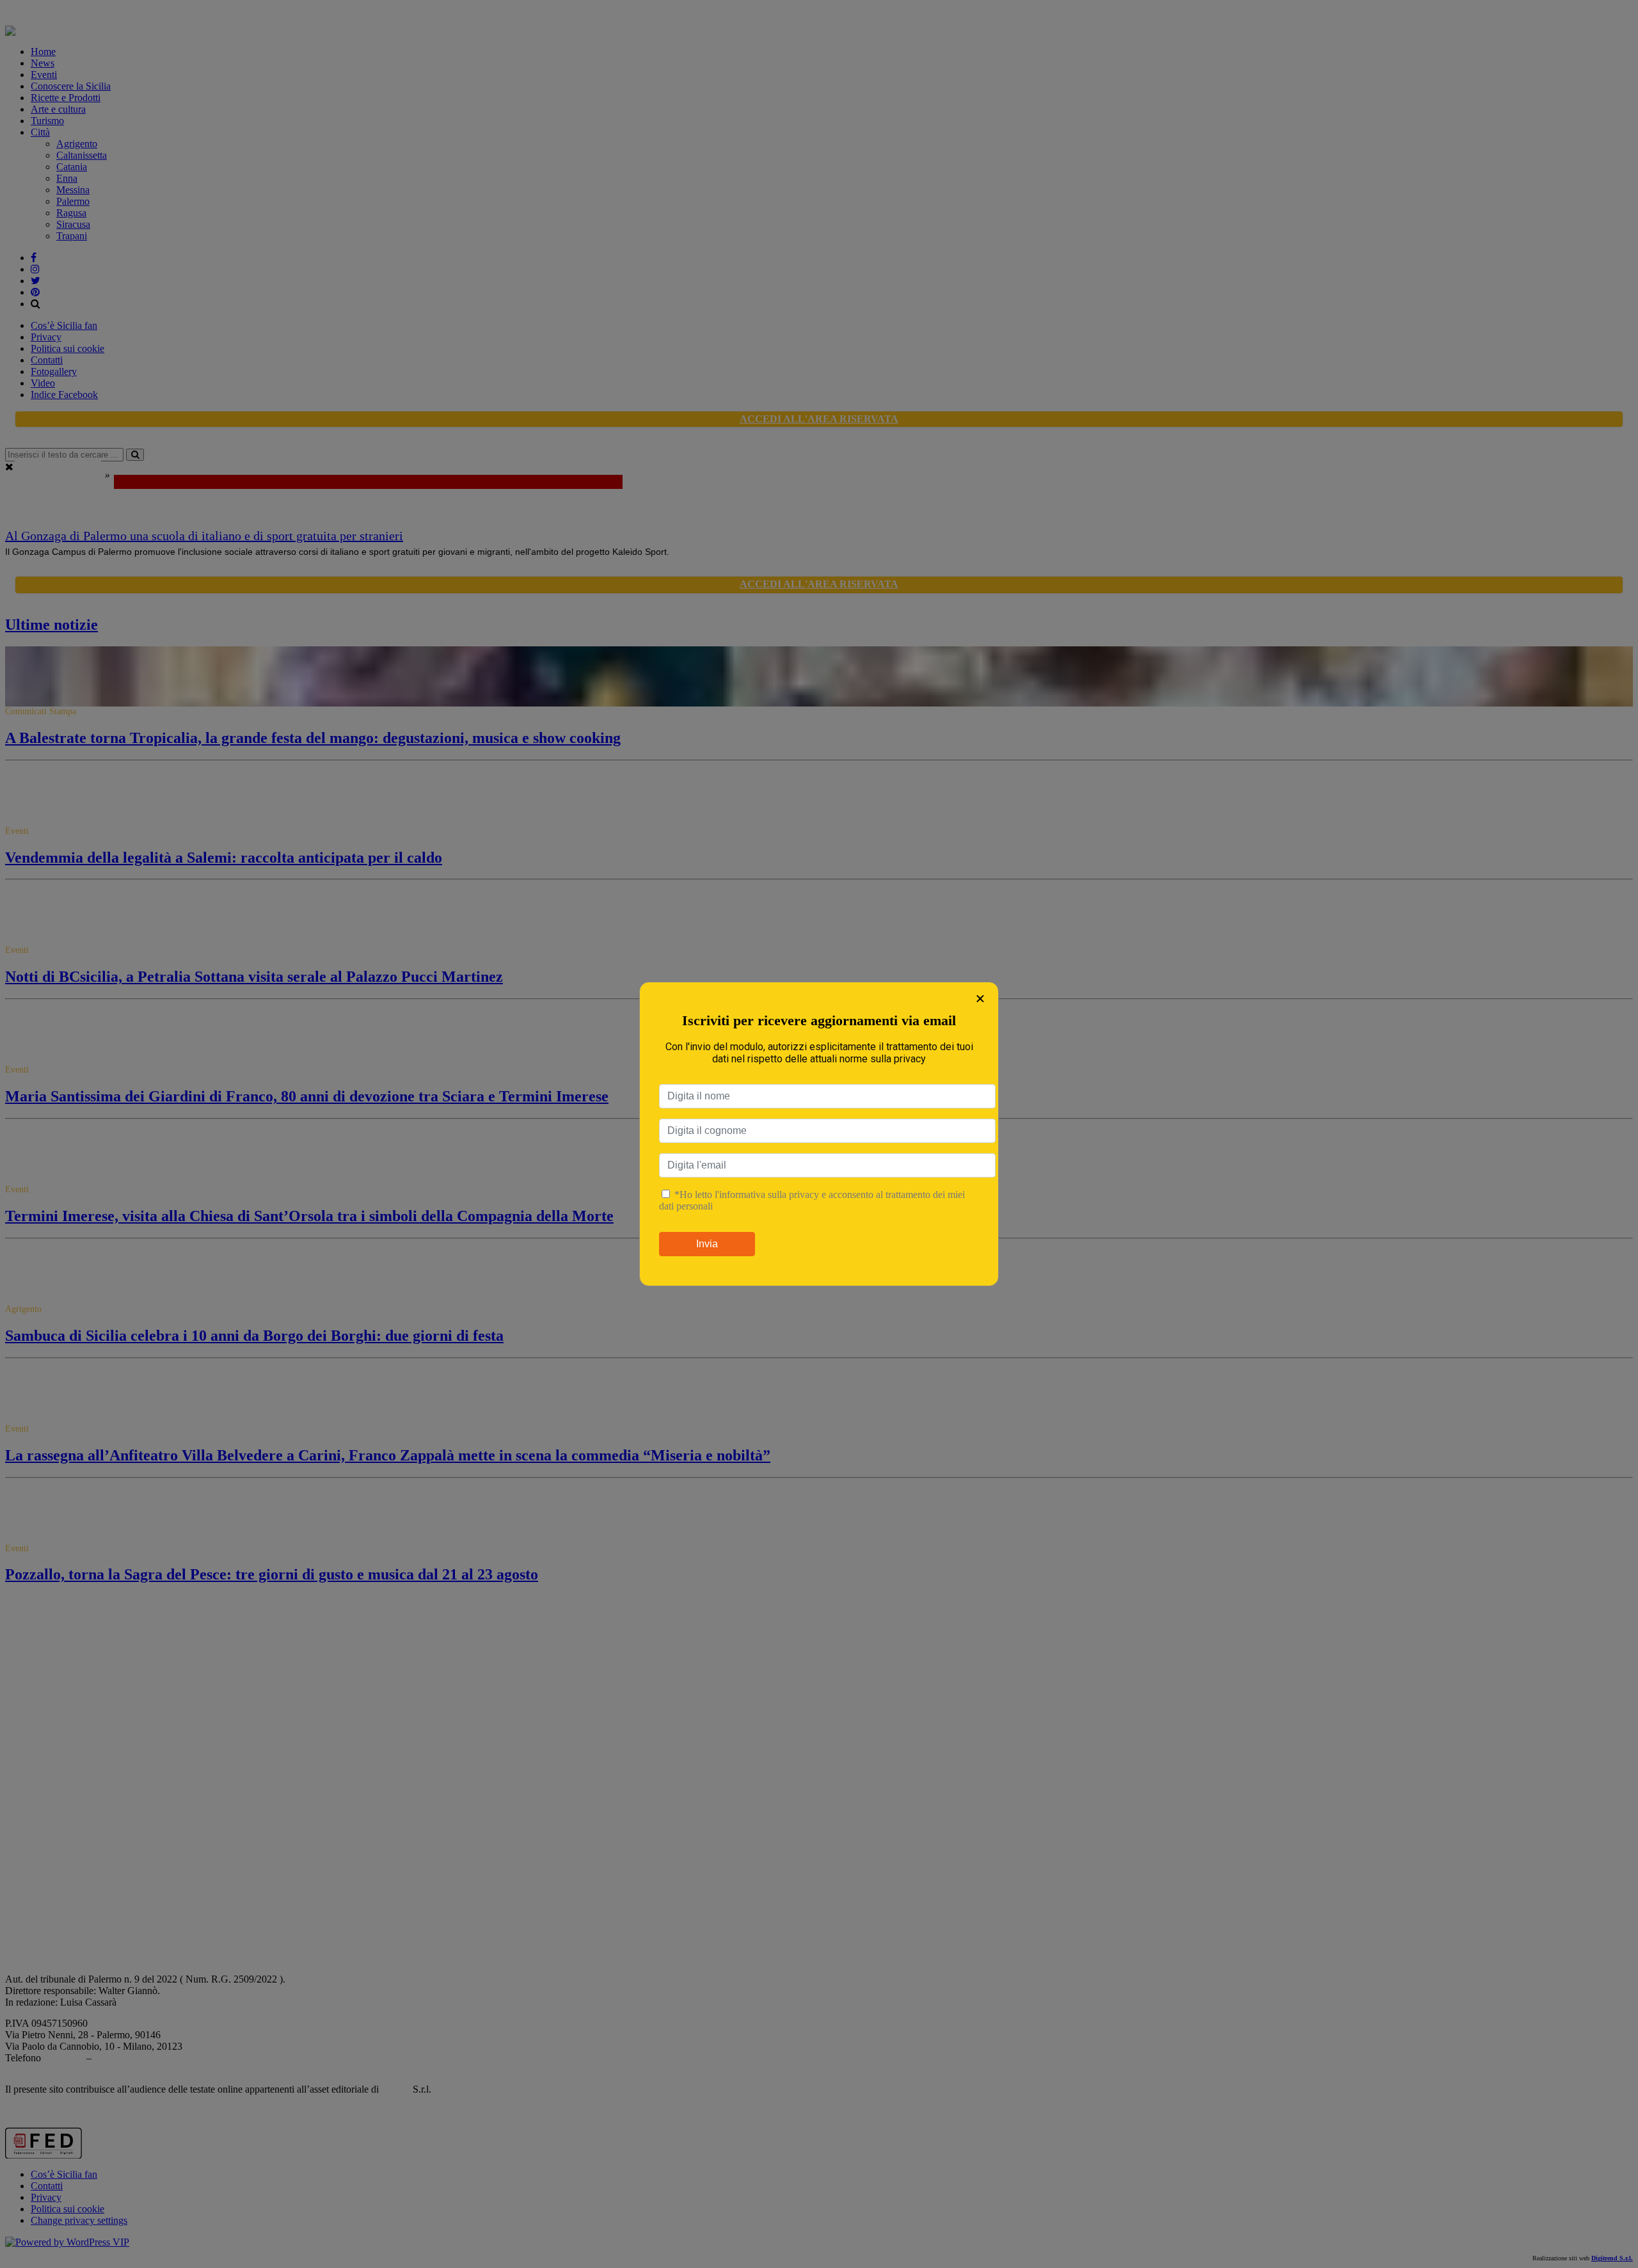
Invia (707, 1244)
